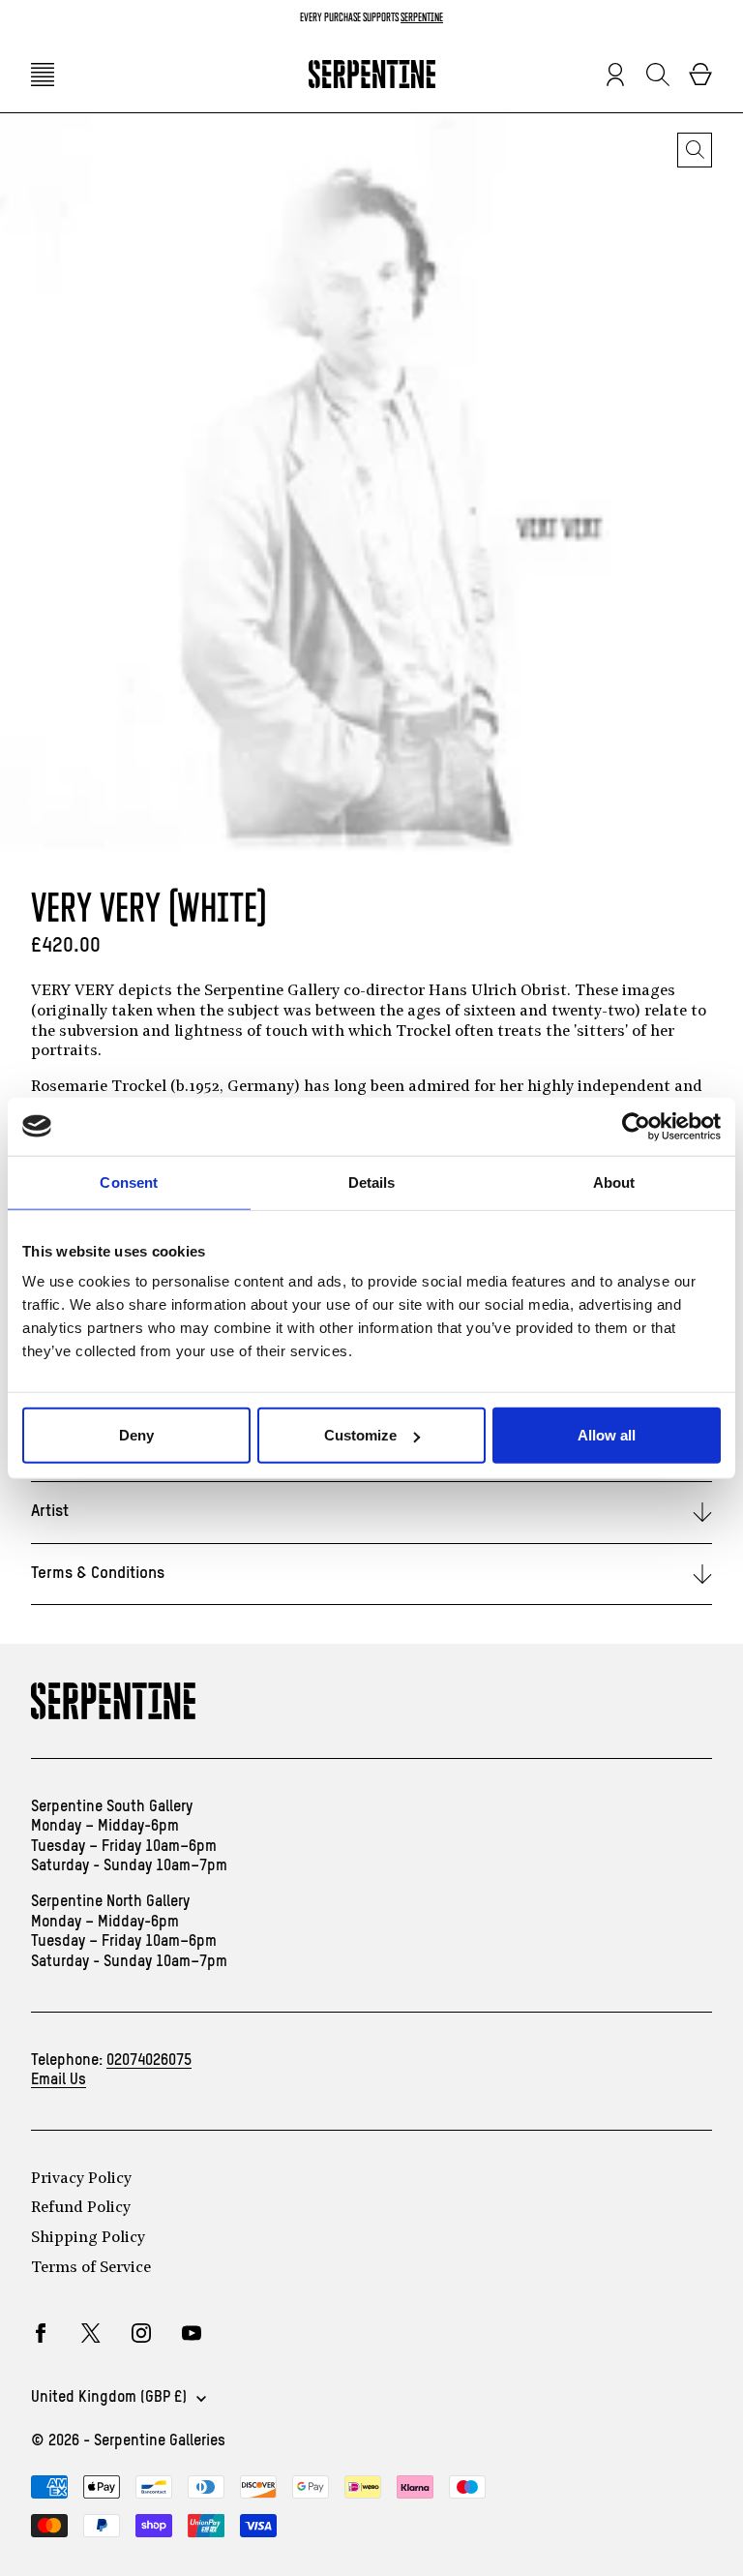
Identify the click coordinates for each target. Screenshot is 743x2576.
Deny (136, 1435)
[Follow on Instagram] (141, 2333)
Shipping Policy (88, 2238)
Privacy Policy (81, 2179)
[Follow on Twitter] (91, 2333)
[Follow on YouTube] (192, 2333)
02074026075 (149, 2061)
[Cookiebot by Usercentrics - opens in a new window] (636, 1126)
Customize (360, 1435)
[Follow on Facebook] (41, 2333)
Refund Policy (81, 2208)
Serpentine (422, 17)
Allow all (607, 1435)
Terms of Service (91, 2268)
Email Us (59, 2080)
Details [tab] (372, 1182)
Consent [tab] (129, 1182)
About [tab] (614, 1182)
